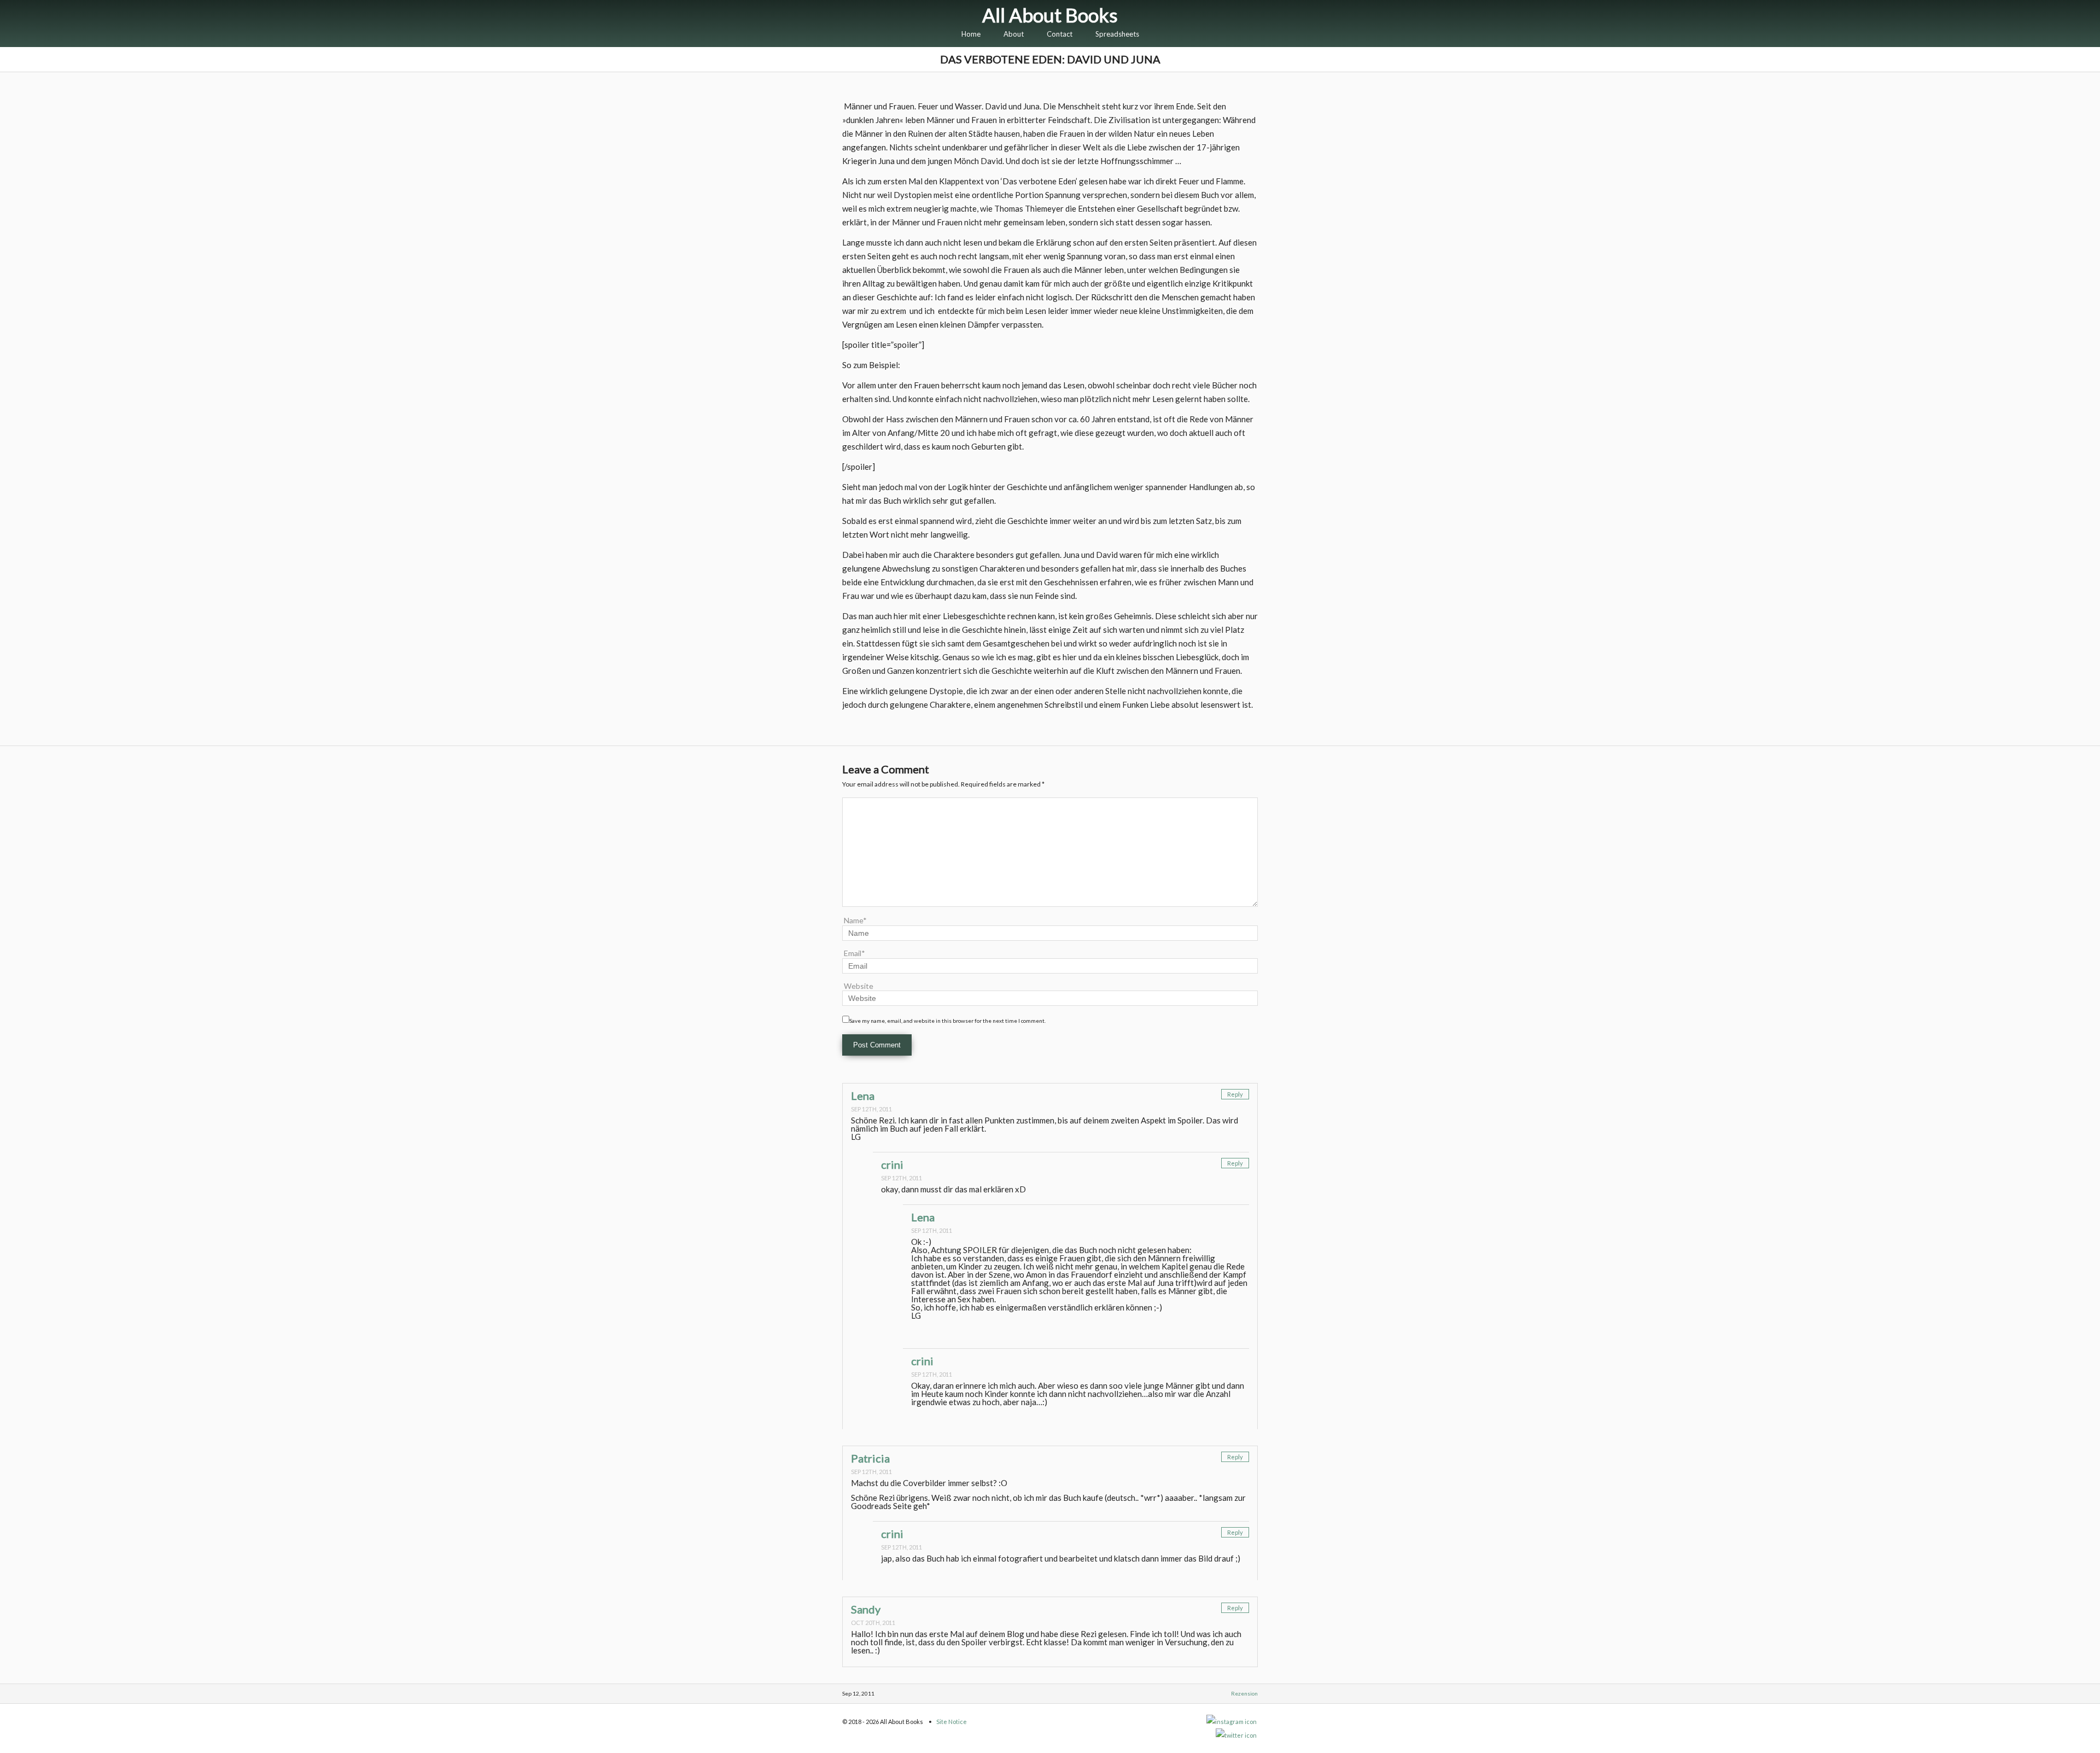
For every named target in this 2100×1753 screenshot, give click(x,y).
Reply (1235, 1094)
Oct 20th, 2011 (873, 1623)
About (1014, 34)
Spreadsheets (1117, 34)
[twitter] (1237, 1735)
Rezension (1244, 1693)
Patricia (870, 1458)
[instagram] (1232, 1722)
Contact (1060, 34)
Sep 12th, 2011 (871, 1109)
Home (971, 34)
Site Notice (952, 1722)
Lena (863, 1096)
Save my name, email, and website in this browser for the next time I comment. (947, 1021)
